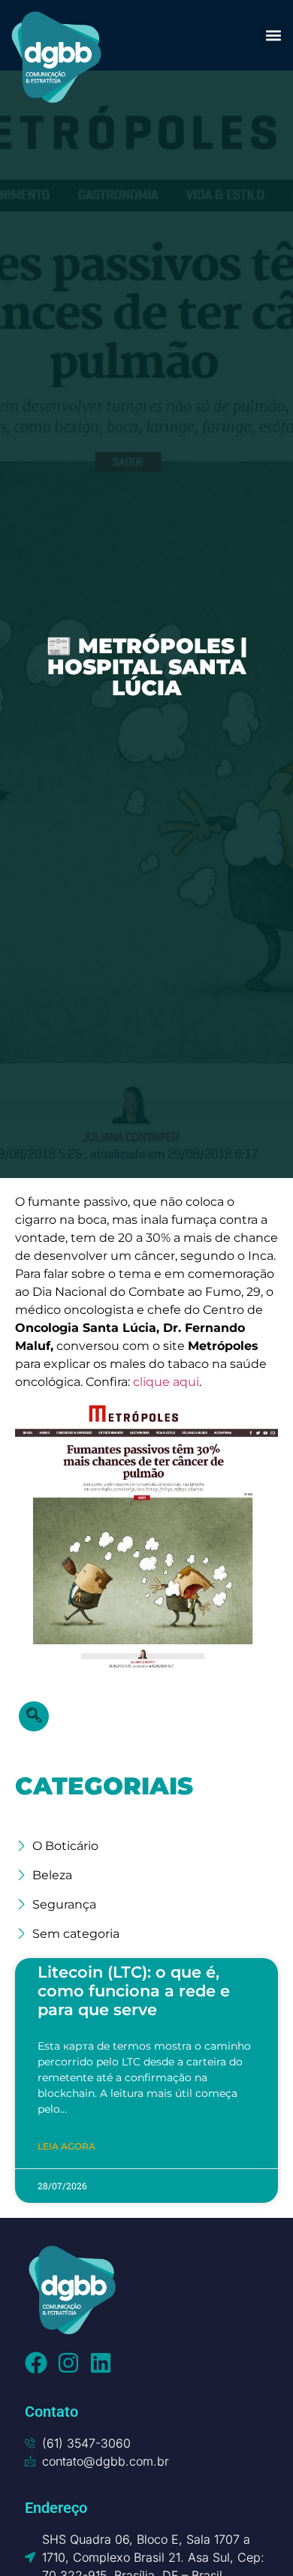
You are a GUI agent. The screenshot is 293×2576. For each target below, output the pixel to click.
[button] (273, 35)
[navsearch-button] (34, 1716)
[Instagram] (68, 2363)
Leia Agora (66, 2146)
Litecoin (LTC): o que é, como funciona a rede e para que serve (134, 1991)
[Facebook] (36, 2363)
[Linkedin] (101, 2363)
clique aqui (166, 1382)
